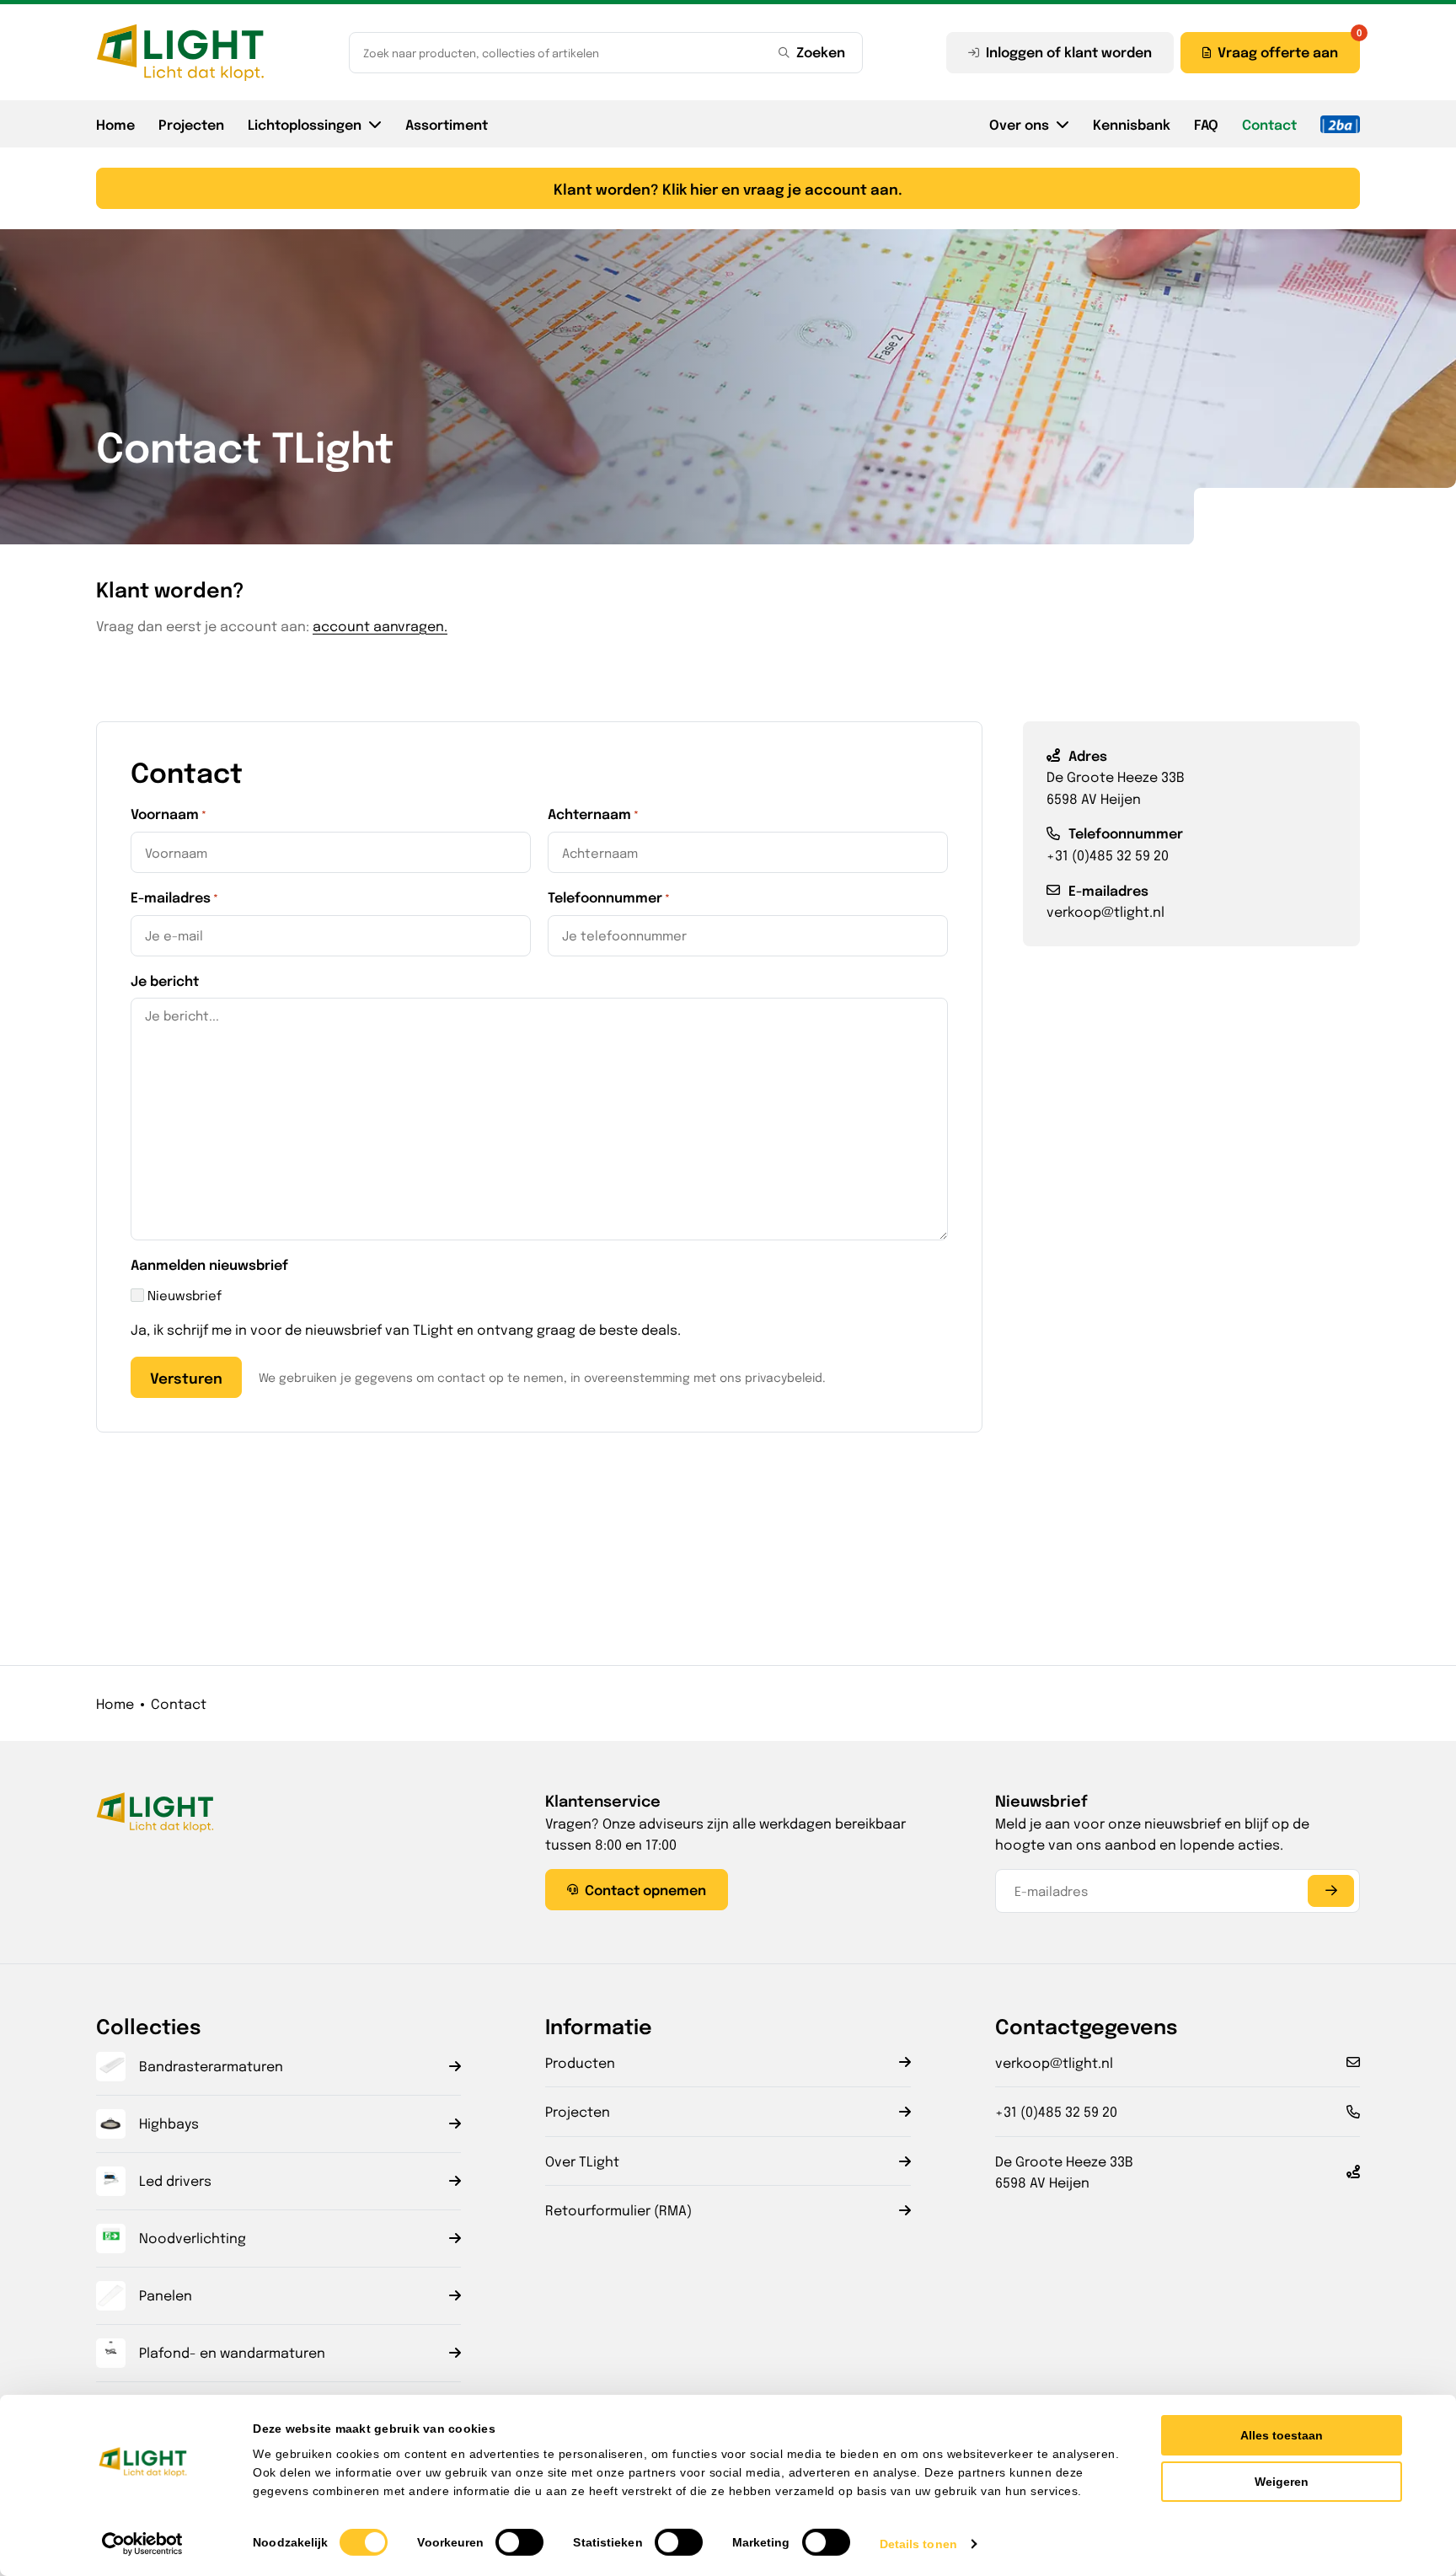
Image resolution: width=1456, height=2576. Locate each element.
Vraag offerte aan (1278, 51)
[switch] (519, 2542)
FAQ (1206, 124)
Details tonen (918, 2544)
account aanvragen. (380, 626)
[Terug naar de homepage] (180, 52)
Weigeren (1282, 2482)
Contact (1269, 124)
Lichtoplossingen (305, 124)
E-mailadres (174, 897)
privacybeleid (784, 1377)
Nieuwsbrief (185, 1295)
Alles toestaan (1282, 2435)
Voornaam (169, 813)
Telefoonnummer (609, 897)
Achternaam (593, 813)
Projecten (191, 124)
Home (115, 124)
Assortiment (447, 124)
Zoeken (821, 51)
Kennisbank (1132, 124)
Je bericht (165, 980)
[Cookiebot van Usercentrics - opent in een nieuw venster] (143, 2544)
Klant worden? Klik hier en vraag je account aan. (728, 188)
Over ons (1019, 124)
